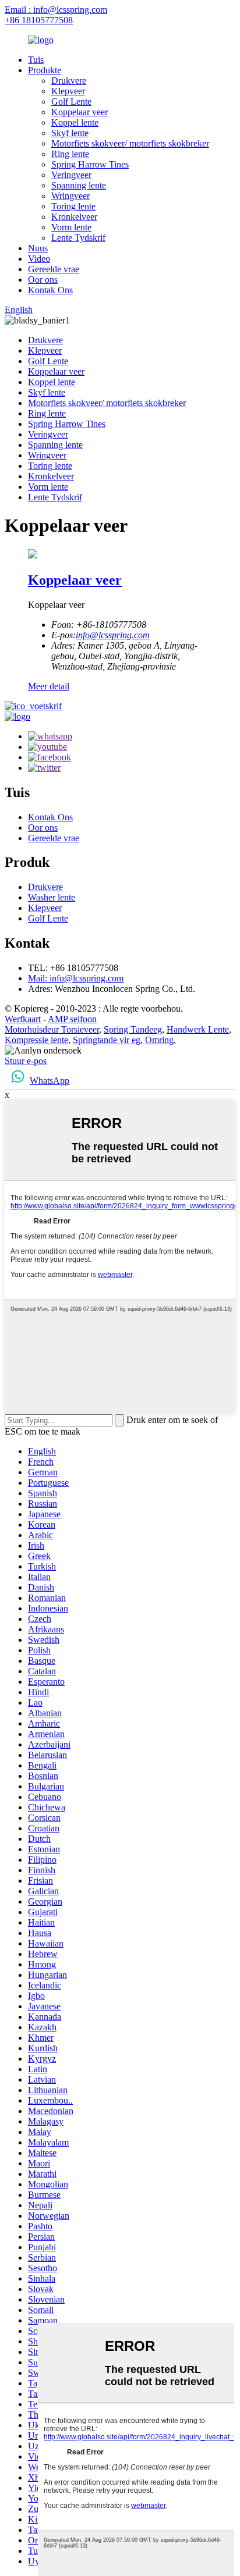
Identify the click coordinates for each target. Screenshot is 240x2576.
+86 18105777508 (39, 20)
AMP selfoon (72, 1019)
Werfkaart (23, 1019)
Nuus (38, 248)
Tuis (36, 60)
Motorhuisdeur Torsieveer (52, 1029)
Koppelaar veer (80, 112)
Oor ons (43, 280)
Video (39, 259)
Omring (159, 1040)
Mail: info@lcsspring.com (76, 978)
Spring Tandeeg (133, 1029)
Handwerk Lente (198, 1029)
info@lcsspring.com (113, 635)
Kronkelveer (74, 217)
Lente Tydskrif (78, 238)
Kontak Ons (50, 290)
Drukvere (69, 81)
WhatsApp (50, 1081)
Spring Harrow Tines (90, 164)
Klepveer (68, 91)
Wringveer (70, 196)
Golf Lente (71, 102)
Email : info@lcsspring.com (56, 10)
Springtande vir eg (107, 1040)
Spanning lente (79, 185)
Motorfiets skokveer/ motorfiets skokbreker (130, 143)
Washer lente (52, 897)
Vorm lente (71, 227)
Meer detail (49, 686)
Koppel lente (75, 122)
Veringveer (71, 175)
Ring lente (70, 154)
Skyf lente (70, 133)
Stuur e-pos (26, 1061)
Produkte (45, 70)
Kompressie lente (36, 1040)
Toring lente (73, 206)
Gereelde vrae (54, 269)
